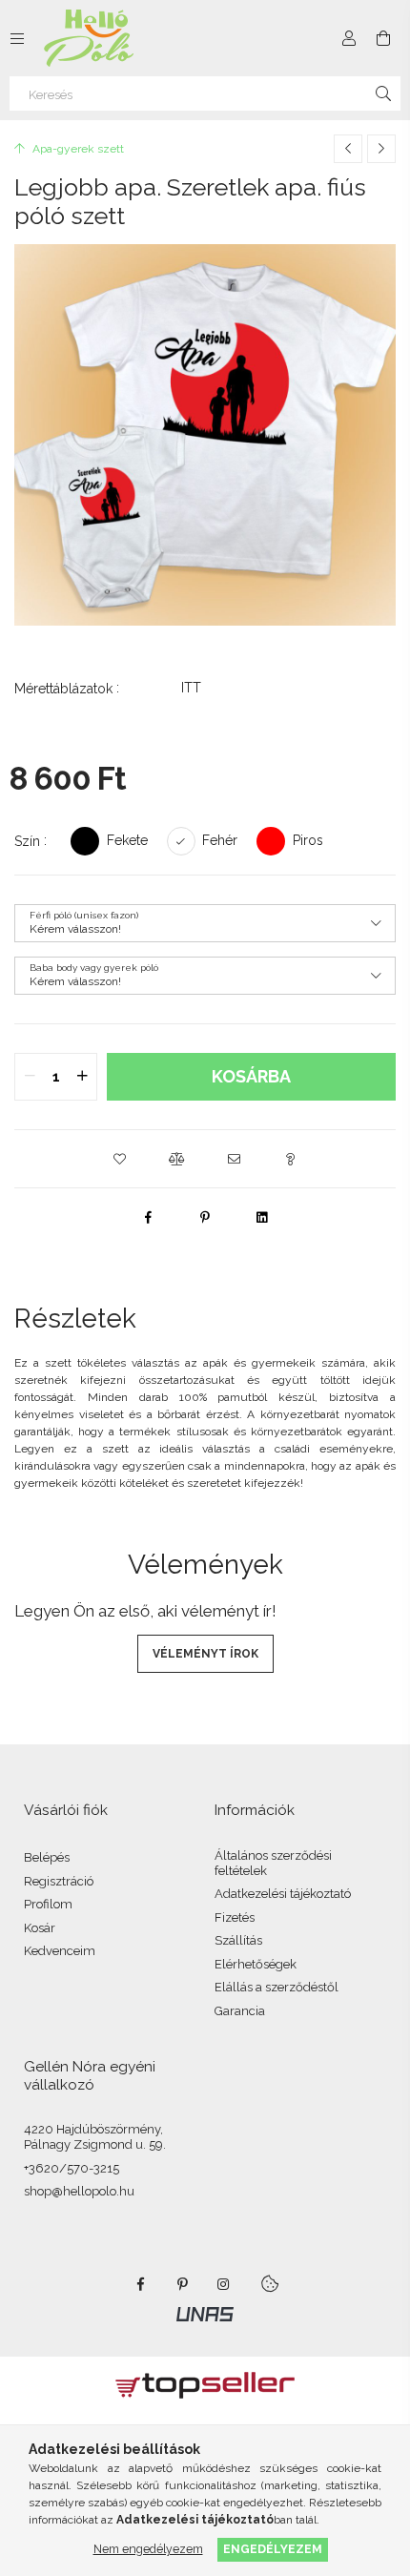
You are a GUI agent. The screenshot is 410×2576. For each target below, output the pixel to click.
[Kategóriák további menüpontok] (17, 38)
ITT (191, 688)
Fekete (127, 840)
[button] (119, 1159)
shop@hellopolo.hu (79, 2191)
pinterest (182, 2284)
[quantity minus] (30, 1077)
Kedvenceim (60, 1951)
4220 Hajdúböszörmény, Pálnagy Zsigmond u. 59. (95, 2137)
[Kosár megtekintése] (383, 38)
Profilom (48, 1904)
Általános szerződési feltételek (273, 1863)
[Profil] (349, 38)
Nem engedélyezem (148, 2549)
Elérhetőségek (256, 1964)
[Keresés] (383, 93)
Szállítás (238, 1940)
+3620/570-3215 (72, 2168)
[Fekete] (85, 840)
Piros (308, 840)
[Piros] (271, 840)
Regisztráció (59, 1881)
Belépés (47, 1857)
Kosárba (251, 1076)
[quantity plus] (82, 1077)
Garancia (240, 2011)
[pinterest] (205, 1217)
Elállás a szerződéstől (277, 1987)
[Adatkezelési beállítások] (270, 2284)
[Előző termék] (348, 149)
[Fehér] (181, 841)
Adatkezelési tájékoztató (283, 1894)
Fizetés (235, 1917)
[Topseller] (205, 2384)
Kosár (40, 1928)
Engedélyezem (273, 2549)
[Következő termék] (381, 149)
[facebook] (148, 1217)
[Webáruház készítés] (205, 2313)
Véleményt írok (205, 1654)
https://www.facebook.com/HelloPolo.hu (140, 2284)
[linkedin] (262, 1217)
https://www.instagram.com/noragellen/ (224, 2284)
